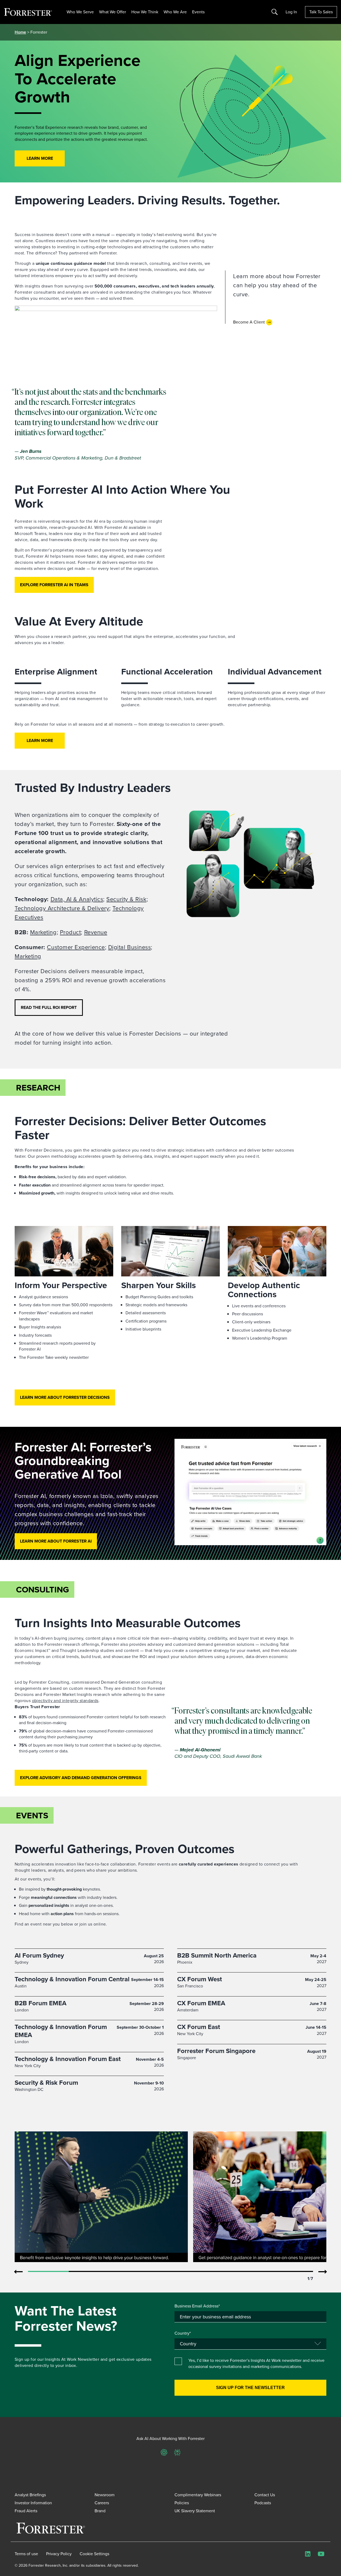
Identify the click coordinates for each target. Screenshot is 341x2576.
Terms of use (26, 2554)
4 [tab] (171, 2272)
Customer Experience (76, 947)
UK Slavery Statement (195, 2511)
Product (70, 932)
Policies (182, 2503)
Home (20, 32)
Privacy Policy (59, 2554)
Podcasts (263, 2503)
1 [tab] (48, 2272)
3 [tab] (130, 2272)
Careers (102, 2503)
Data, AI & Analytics (77, 899)
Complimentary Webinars (198, 2495)
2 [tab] (89, 2272)
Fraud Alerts (26, 2511)
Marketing (43, 932)
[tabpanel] (101, 2197)
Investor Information (33, 2503)
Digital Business (130, 947)
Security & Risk (126, 899)
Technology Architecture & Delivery (62, 908)
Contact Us (265, 2495)
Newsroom (105, 2495)
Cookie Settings (94, 2554)
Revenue (96, 932)
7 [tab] (293, 2272)
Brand (100, 2511)
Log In (291, 12)
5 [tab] (211, 2272)
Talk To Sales (321, 12)
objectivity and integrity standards (65, 1701)
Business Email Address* (197, 2306)
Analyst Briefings (30, 2495)
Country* (183, 2333)
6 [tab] (252, 2272)
